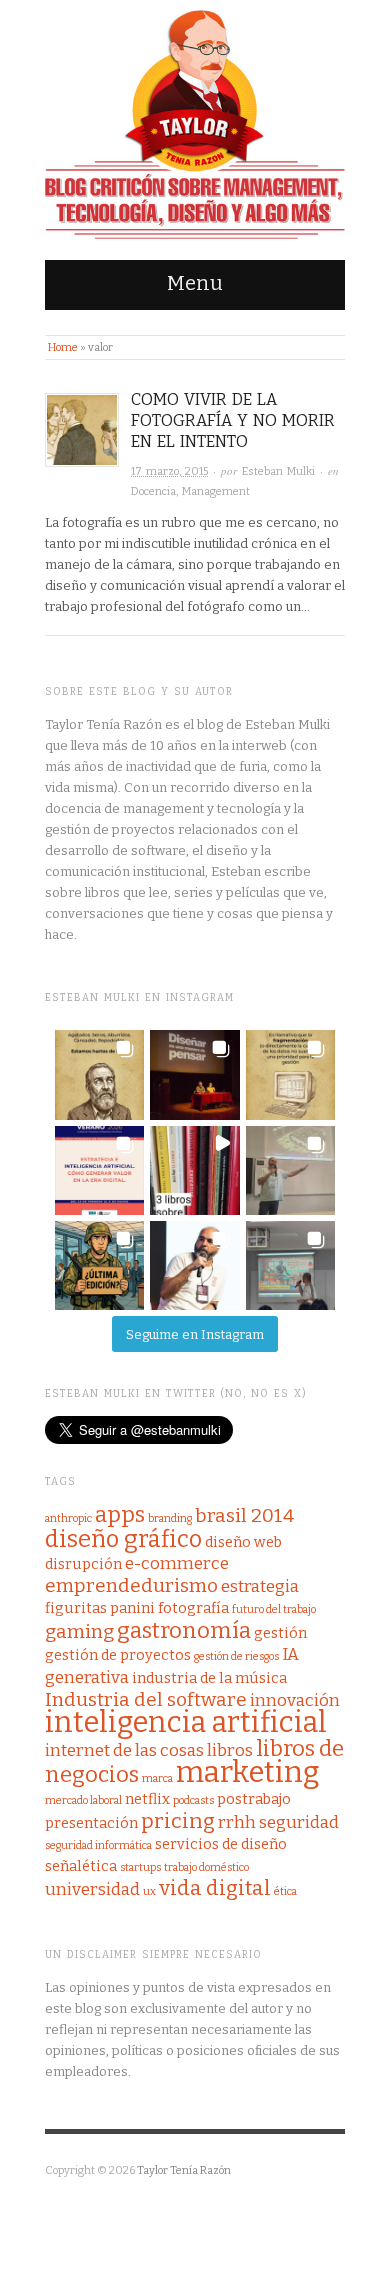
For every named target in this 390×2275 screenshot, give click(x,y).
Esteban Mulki (278, 471)
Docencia (153, 491)
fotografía (193, 1608)
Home (63, 347)
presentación (91, 1823)
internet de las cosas (124, 1750)
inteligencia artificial (186, 1722)
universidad (92, 1889)
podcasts (193, 1800)
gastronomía (184, 1630)
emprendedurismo (131, 1585)
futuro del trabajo (274, 1609)
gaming (79, 1631)
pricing (178, 1821)
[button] (99, 1074)
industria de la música (209, 1678)
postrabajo (254, 1799)
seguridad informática (98, 1845)
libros (230, 1750)
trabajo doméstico (206, 1867)
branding (170, 1518)
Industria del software (146, 1699)
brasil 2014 (244, 1515)
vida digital (215, 1888)
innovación (295, 1700)
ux (149, 1891)
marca (157, 1778)
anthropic (68, 1518)
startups (140, 1867)
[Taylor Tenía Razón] (195, 125)
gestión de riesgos (236, 1656)
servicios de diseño (221, 1844)
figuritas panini (100, 1608)
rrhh (237, 1822)
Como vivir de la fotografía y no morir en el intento (233, 420)
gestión (280, 1633)
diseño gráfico (123, 1539)
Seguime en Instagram (195, 1334)
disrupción (83, 1564)
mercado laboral (83, 1800)
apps (120, 1514)
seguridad (299, 1822)
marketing (248, 1772)
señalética (81, 1866)
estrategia (260, 1586)
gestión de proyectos (118, 1655)
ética (285, 1891)
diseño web (243, 1542)
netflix (147, 1799)
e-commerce (177, 1563)
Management (216, 491)
